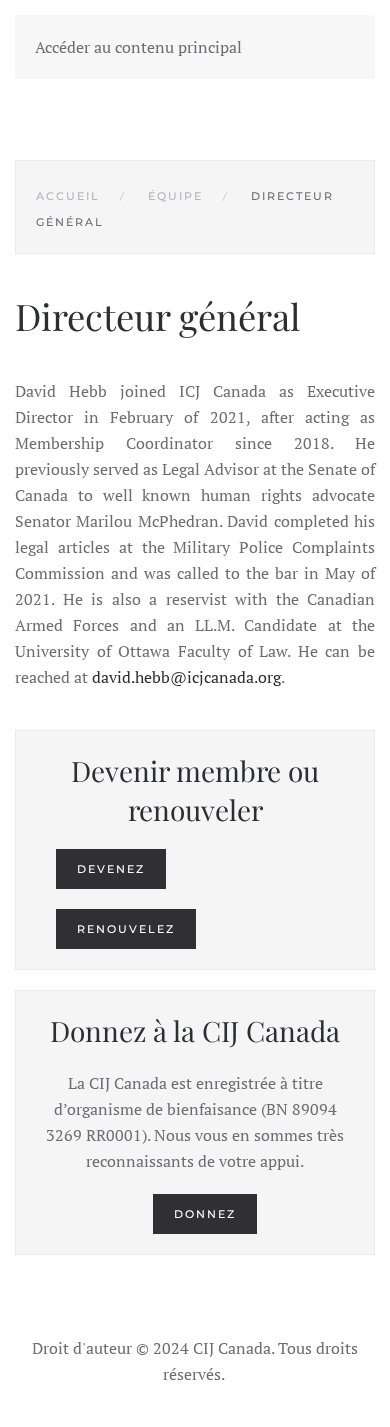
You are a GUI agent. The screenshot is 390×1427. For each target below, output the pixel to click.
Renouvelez (126, 929)
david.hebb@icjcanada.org (186, 677)
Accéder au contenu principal (138, 47)
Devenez (111, 869)
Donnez (205, 1214)
